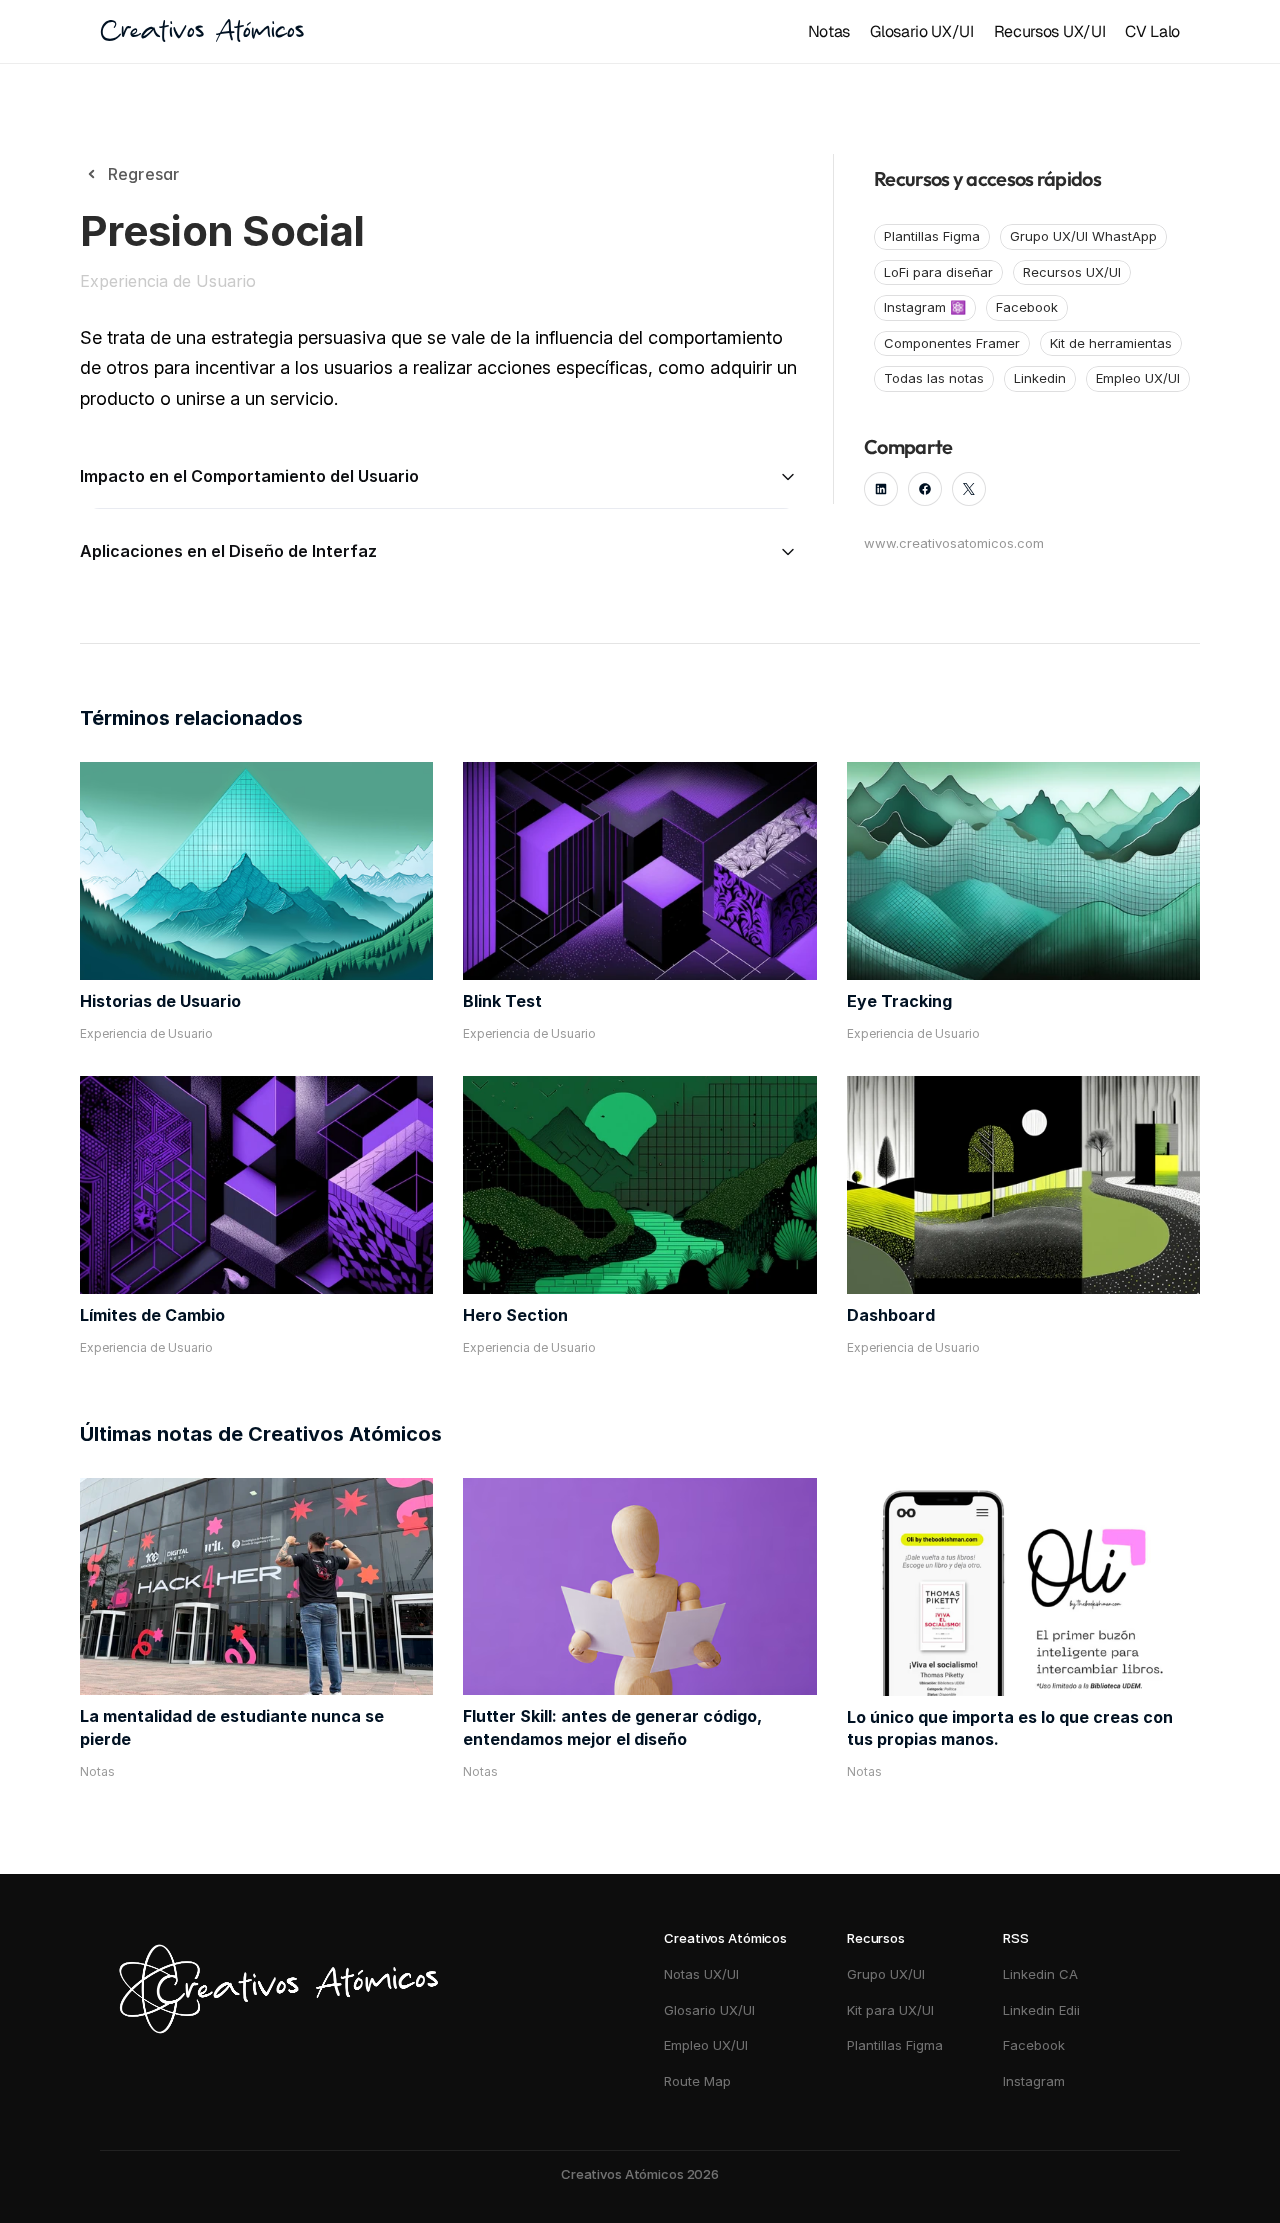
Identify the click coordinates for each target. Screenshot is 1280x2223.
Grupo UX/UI (886, 1974)
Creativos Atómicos (202, 32)
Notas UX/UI (701, 1974)
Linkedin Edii (1041, 2010)
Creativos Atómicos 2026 (640, 2174)
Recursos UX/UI (1050, 31)
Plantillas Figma (895, 2045)
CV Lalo (1152, 31)
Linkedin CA (1040, 1974)
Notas (829, 31)
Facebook (1034, 2045)
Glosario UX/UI (922, 31)
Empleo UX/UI (706, 2045)
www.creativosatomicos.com (954, 543)
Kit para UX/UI (890, 2010)
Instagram (1036, 2081)
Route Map (697, 2081)
